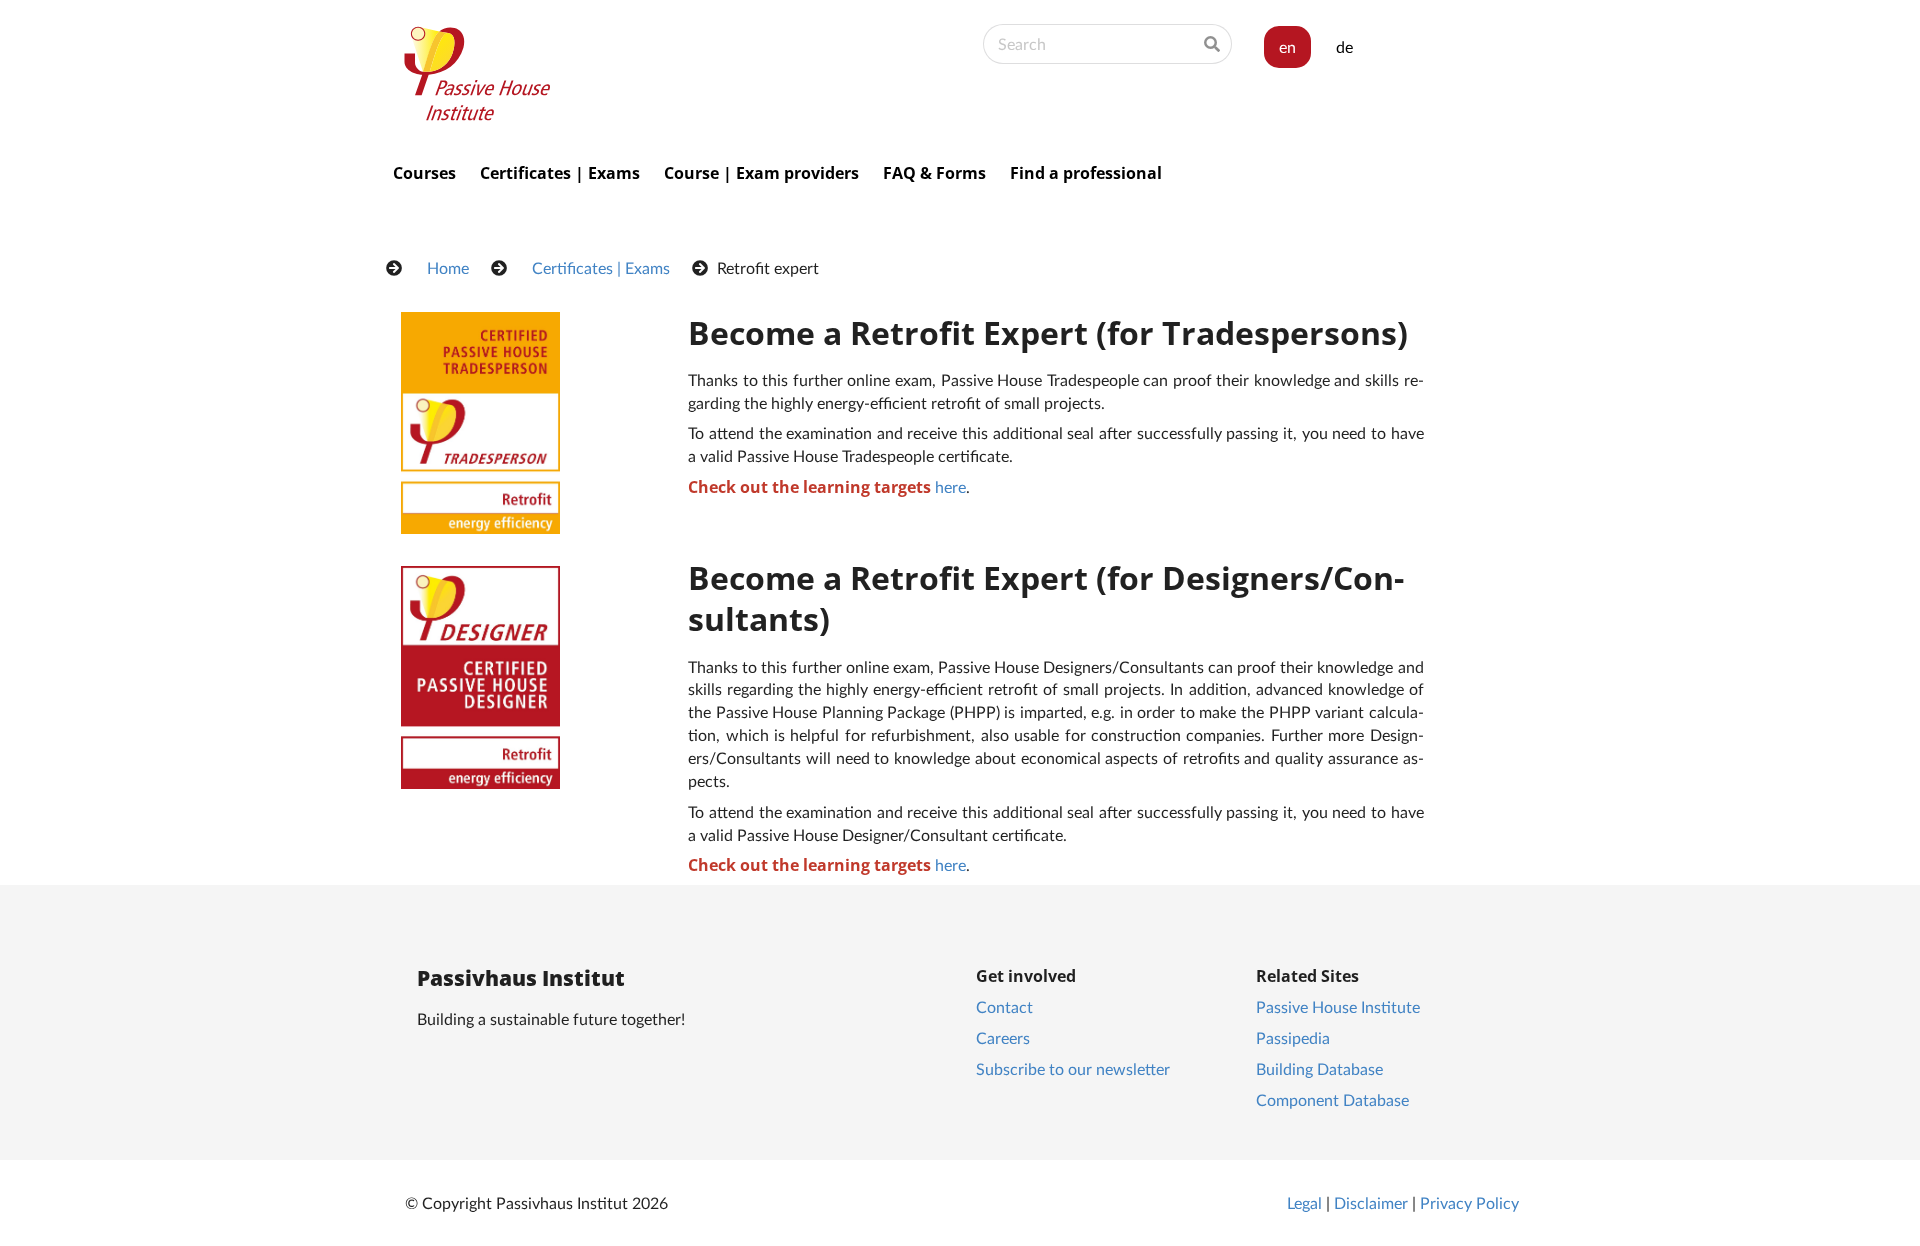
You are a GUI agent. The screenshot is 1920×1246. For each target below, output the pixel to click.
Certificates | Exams (560, 173)
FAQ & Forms (934, 173)
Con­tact (1004, 1006)
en (1287, 46)
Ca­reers (1003, 1037)
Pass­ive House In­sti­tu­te (1338, 1006)
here (950, 486)
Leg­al (1304, 1202)
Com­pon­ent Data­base (1332, 1099)
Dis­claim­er (1371, 1202)
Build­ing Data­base (1319, 1068)
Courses (424, 173)
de (1344, 46)
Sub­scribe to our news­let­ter (1073, 1068)
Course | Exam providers (761, 173)
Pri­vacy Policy (1469, 1202)
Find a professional (1086, 173)
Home (448, 267)
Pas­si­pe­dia (1293, 1037)
